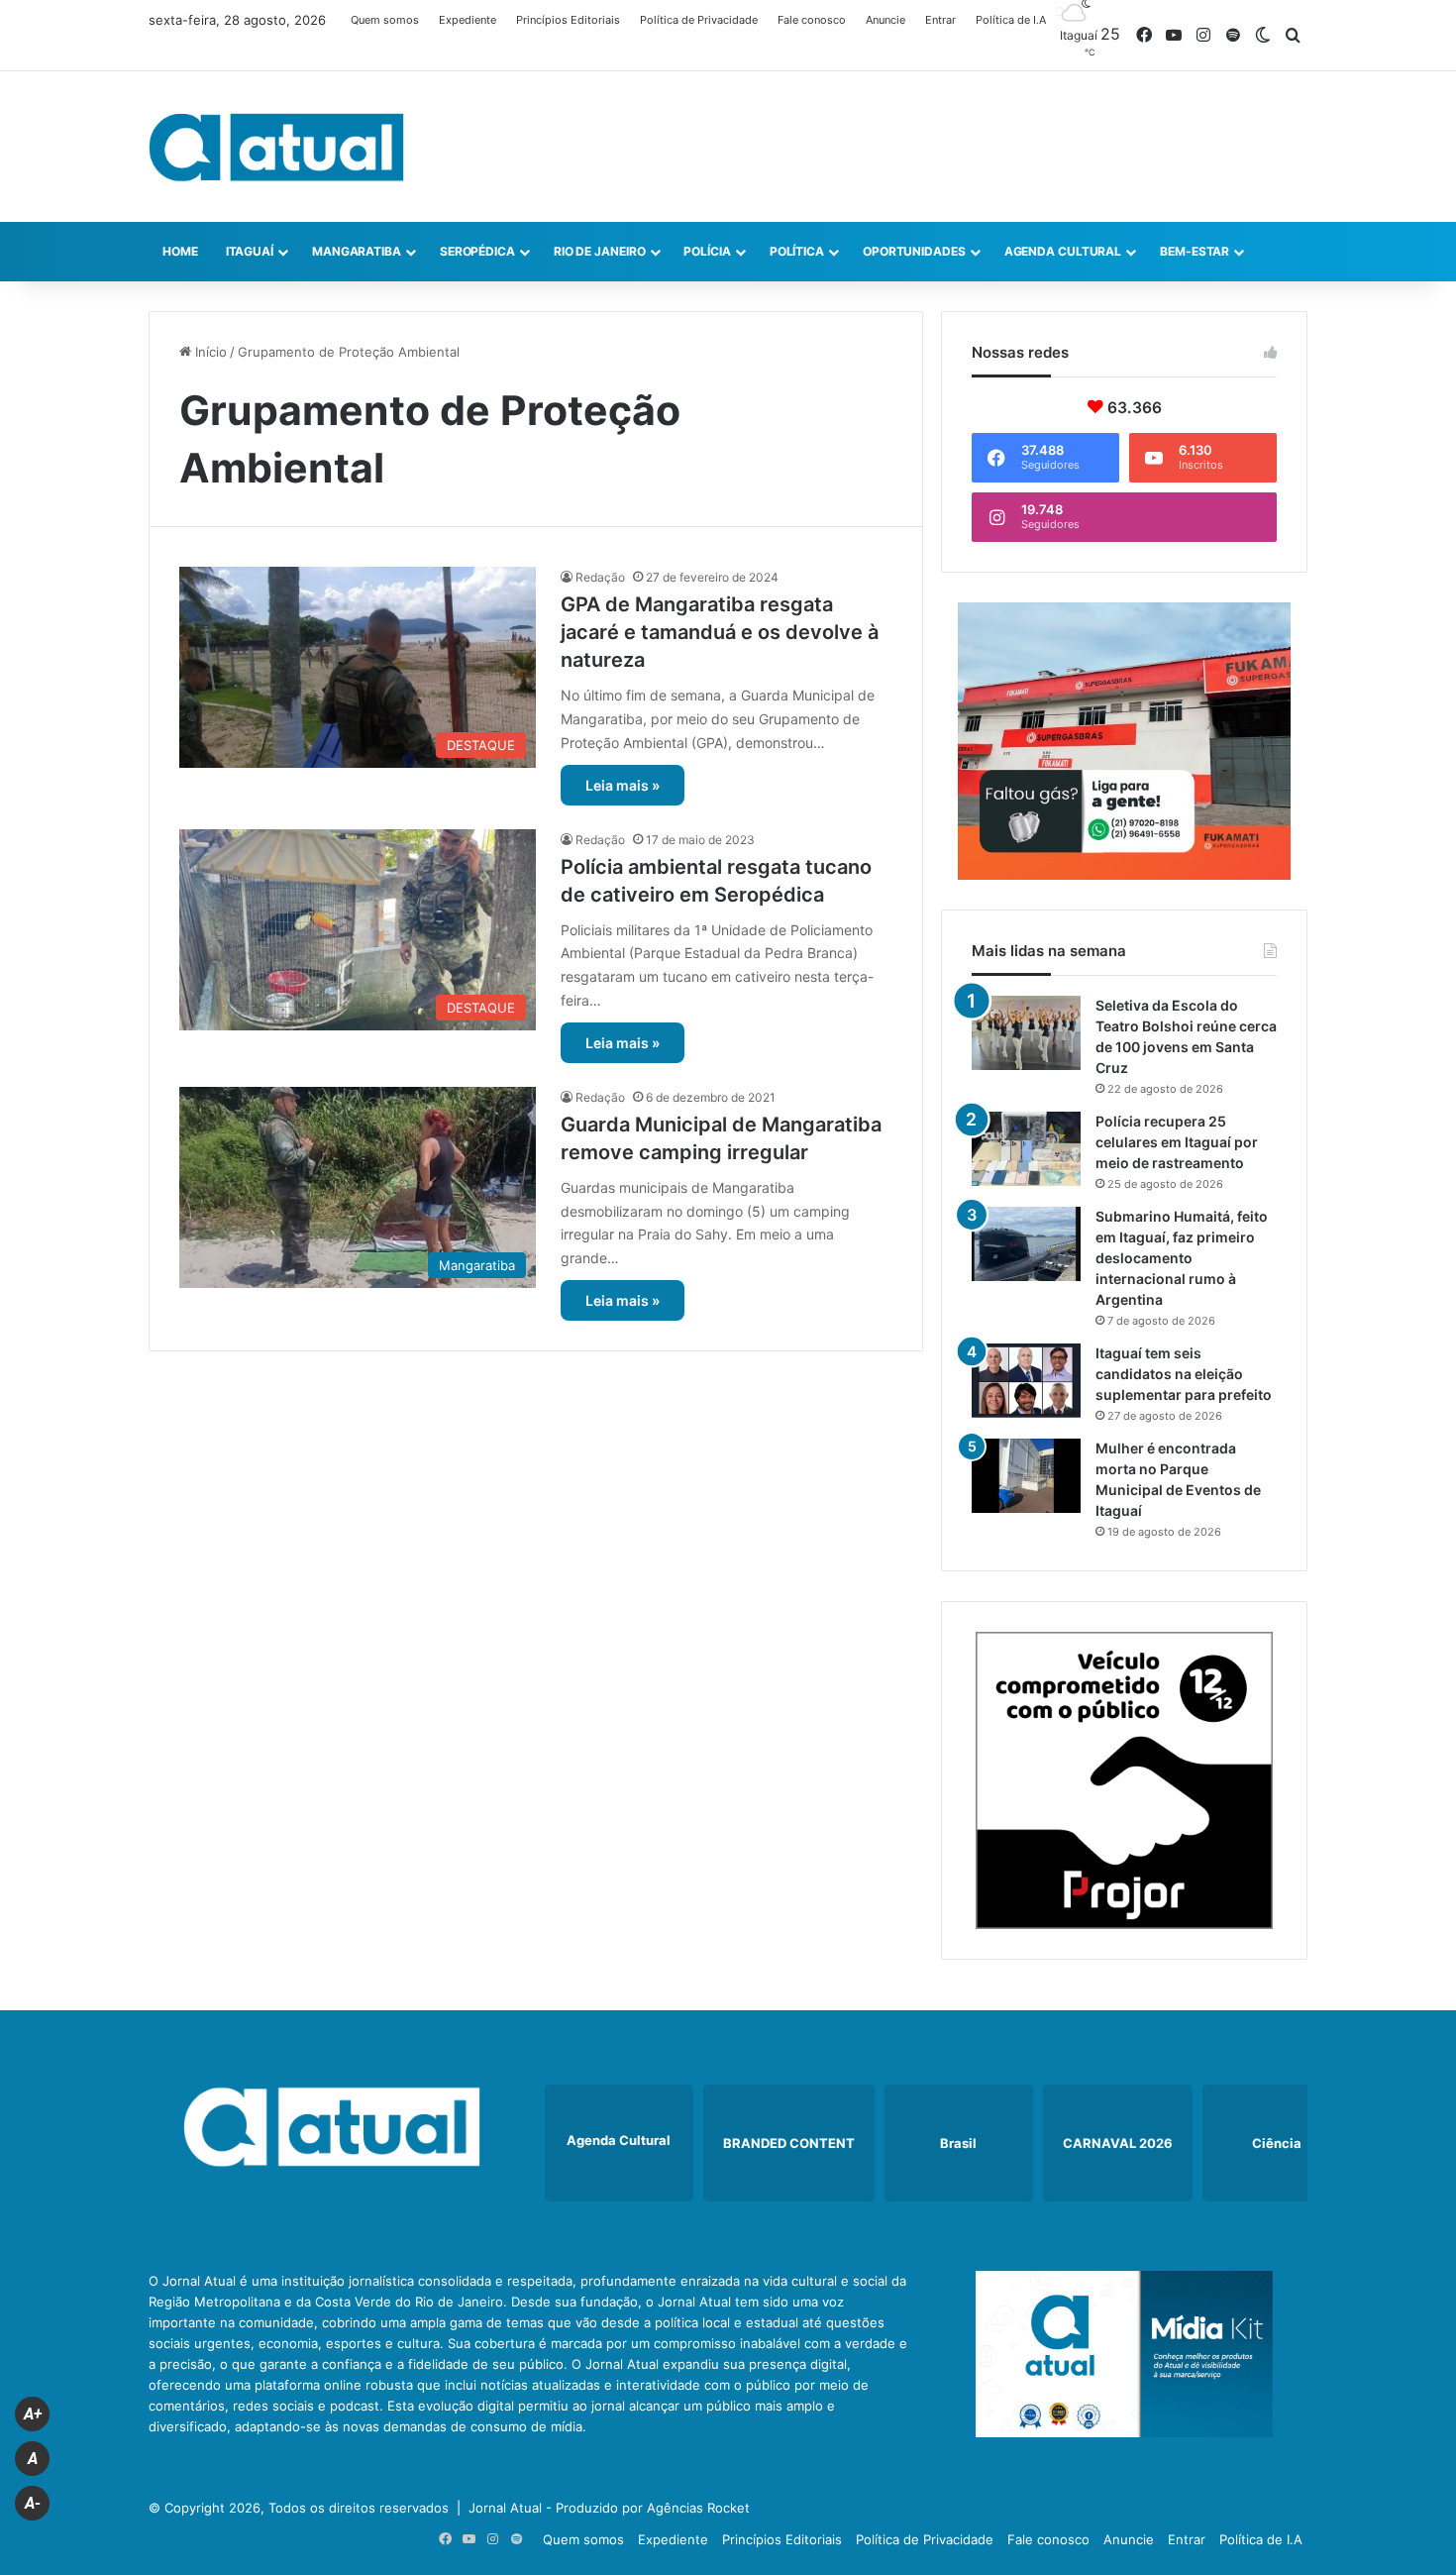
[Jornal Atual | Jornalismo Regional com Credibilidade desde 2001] (276, 147)
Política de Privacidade (699, 20)
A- (33, 2503)
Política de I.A (1011, 20)
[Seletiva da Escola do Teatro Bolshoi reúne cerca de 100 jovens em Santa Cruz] (1026, 1033)
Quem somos (385, 20)
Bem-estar (1195, 251)
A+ (33, 2414)
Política (797, 251)
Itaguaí (250, 251)
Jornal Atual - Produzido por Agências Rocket (609, 2508)
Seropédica (477, 251)
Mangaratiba (357, 251)
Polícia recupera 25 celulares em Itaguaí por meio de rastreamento (1177, 1142)
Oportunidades (914, 251)
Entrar (940, 20)
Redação (600, 577)
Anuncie (885, 20)
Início (209, 352)
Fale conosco (812, 20)
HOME (180, 251)
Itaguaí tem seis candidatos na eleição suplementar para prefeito (1184, 1374)
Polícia (707, 251)
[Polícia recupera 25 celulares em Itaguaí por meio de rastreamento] (1026, 1149)
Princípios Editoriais (568, 20)
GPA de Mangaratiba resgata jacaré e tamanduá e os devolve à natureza (720, 632)
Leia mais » (623, 785)
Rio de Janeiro (600, 251)
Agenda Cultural (1063, 251)
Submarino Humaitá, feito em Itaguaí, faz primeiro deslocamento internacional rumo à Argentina (1182, 1258)
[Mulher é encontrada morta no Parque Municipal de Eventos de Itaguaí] (1026, 1476)
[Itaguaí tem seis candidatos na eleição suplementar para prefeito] (1026, 1381)
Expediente (468, 20)
